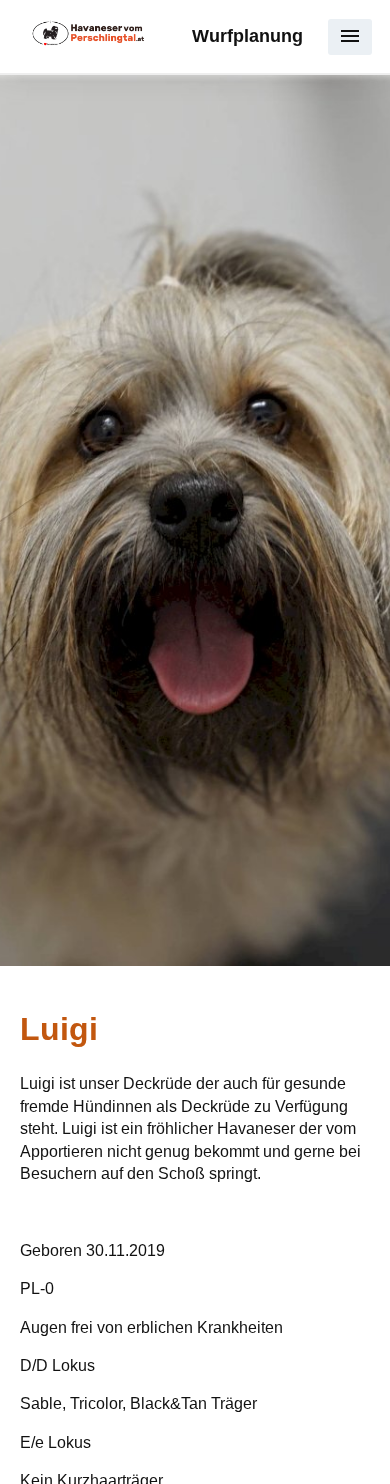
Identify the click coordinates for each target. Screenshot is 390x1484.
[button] (350, 37)
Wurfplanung (247, 36)
